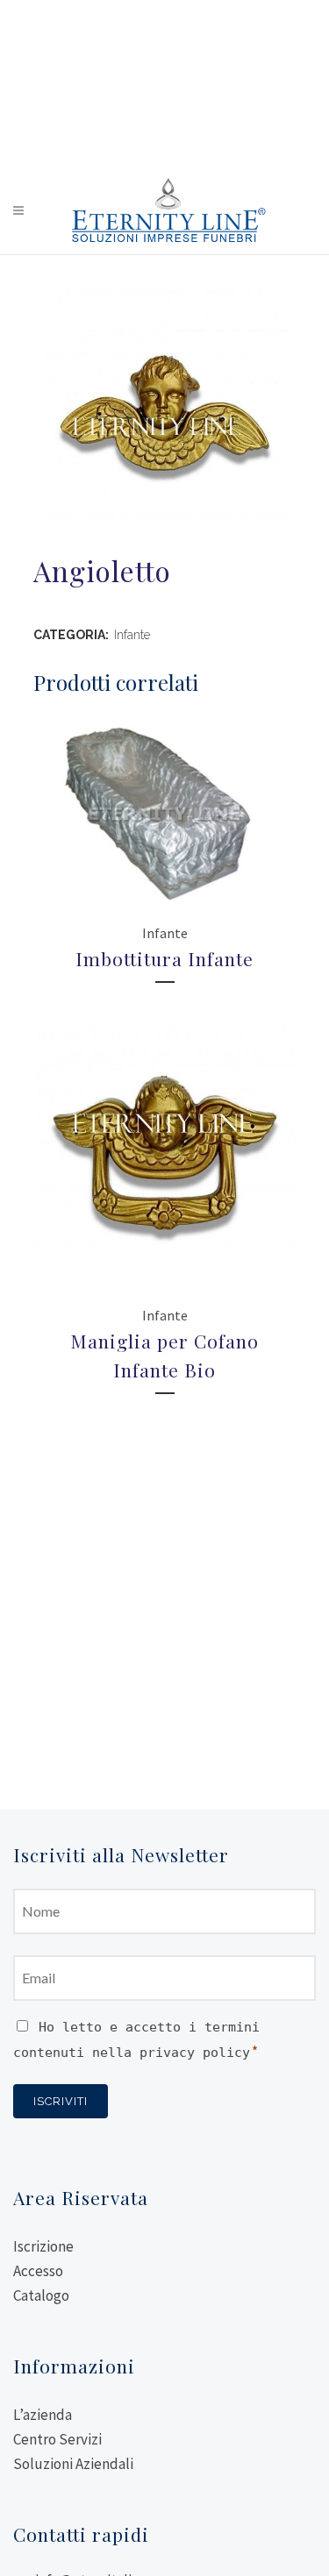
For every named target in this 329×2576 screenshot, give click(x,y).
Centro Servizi (57, 2439)
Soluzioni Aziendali (73, 2464)
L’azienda (43, 2415)
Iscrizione (43, 2246)
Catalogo (41, 2295)
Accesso (38, 2271)
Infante (132, 635)
